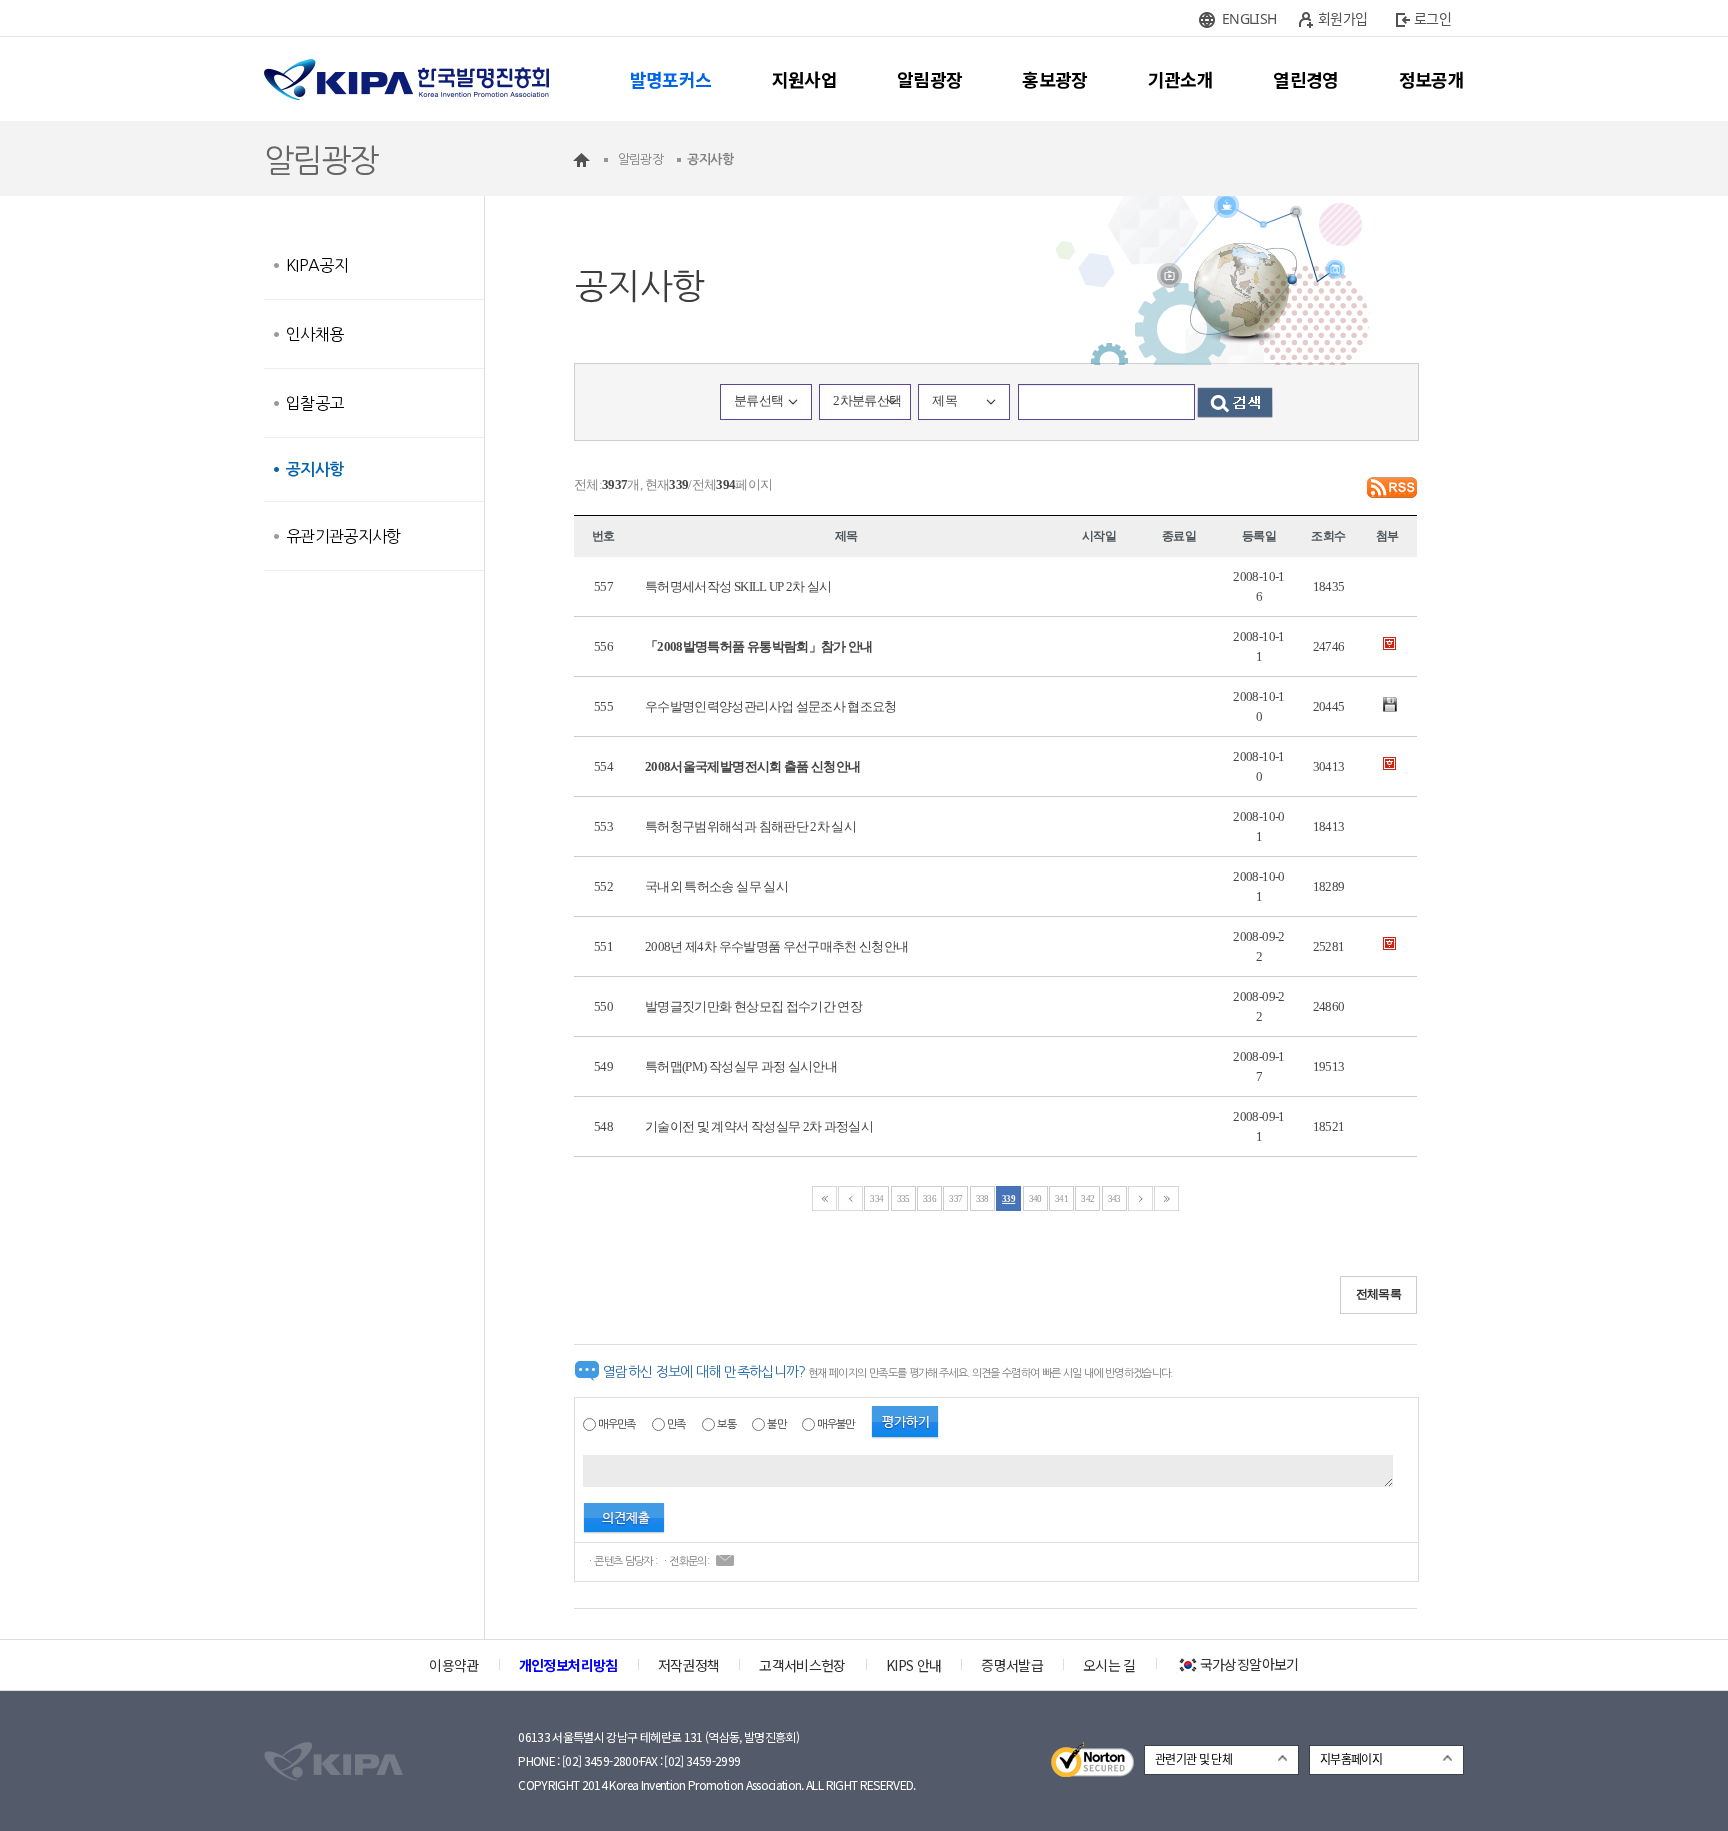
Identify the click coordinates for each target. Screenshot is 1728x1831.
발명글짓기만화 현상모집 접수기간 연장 (753, 1006)
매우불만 (835, 1424)
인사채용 (314, 334)
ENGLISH (1249, 18)
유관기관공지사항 (343, 536)
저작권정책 (689, 1665)
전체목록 (1378, 1294)
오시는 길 (1109, 1665)
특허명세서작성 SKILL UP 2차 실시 (738, 586)
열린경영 (1305, 79)
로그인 (1432, 18)
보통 (726, 1424)
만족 (676, 1424)
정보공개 (1431, 79)
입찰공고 (314, 403)
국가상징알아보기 (1249, 1664)
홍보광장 (1054, 79)
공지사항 (314, 469)
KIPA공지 (317, 265)
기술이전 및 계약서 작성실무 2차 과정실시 (759, 1126)
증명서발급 (1012, 1665)
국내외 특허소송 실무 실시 (716, 886)
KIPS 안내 (913, 1665)
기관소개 (1180, 79)
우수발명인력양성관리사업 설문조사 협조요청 (771, 706)
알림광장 (929, 79)
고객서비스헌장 (802, 1665)
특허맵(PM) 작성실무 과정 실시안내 (741, 1066)
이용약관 (453, 1665)
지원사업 (804, 79)
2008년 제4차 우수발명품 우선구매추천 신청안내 (776, 946)
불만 (776, 1424)
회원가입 (1342, 18)
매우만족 (616, 1424)
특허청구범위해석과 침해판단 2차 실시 (750, 826)
